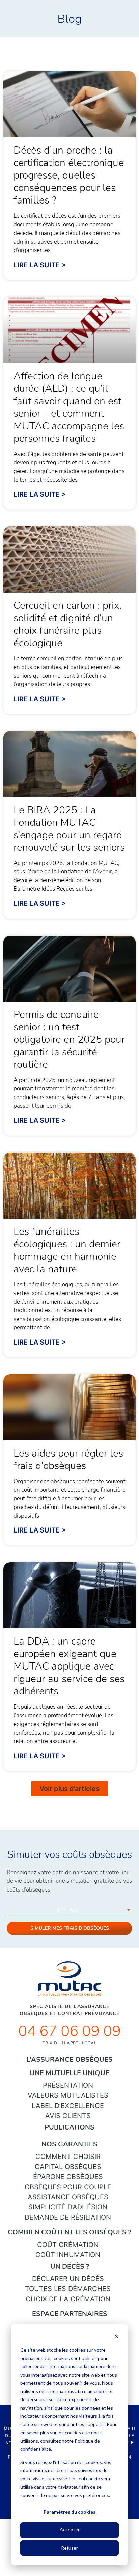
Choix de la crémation (68, 2299)
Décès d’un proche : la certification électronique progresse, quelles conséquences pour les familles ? (69, 175)
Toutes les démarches (68, 2289)
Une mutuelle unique (69, 2073)
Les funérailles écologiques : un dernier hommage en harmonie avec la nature (67, 1250)
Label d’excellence (68, 2106)
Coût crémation (68, 2245)
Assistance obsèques (68, 2197)
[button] (69, 1789)
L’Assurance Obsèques (69, 2059)
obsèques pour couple (68, 2187)
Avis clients (68, 2116)
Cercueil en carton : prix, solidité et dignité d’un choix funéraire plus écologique (67, 624)
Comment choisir (68, 2157)
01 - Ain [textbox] (67, 1910)
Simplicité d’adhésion (68, 2207)
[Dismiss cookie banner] (116, 2337)
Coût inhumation (68, 2255)
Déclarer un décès (68, 2279)
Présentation (68, 2085)
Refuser (69, 2548)
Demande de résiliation (68, 2217)
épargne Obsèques (68, 2177)
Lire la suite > (40, 265)
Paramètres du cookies (69, 2512)
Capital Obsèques (68, 2167)
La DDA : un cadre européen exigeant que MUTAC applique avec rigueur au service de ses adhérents (69, 1666)
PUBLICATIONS (69, 2127)
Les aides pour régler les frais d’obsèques (68, 1460)
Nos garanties (69, 2144)
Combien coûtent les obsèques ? (69, 2232)
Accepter (70, 2530)
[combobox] (69, 1910)
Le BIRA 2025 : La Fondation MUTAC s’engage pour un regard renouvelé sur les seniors (69, 829)
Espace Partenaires (70, 2314)
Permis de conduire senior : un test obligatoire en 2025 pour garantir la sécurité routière (69, 1040)
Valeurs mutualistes (68, 2095)
